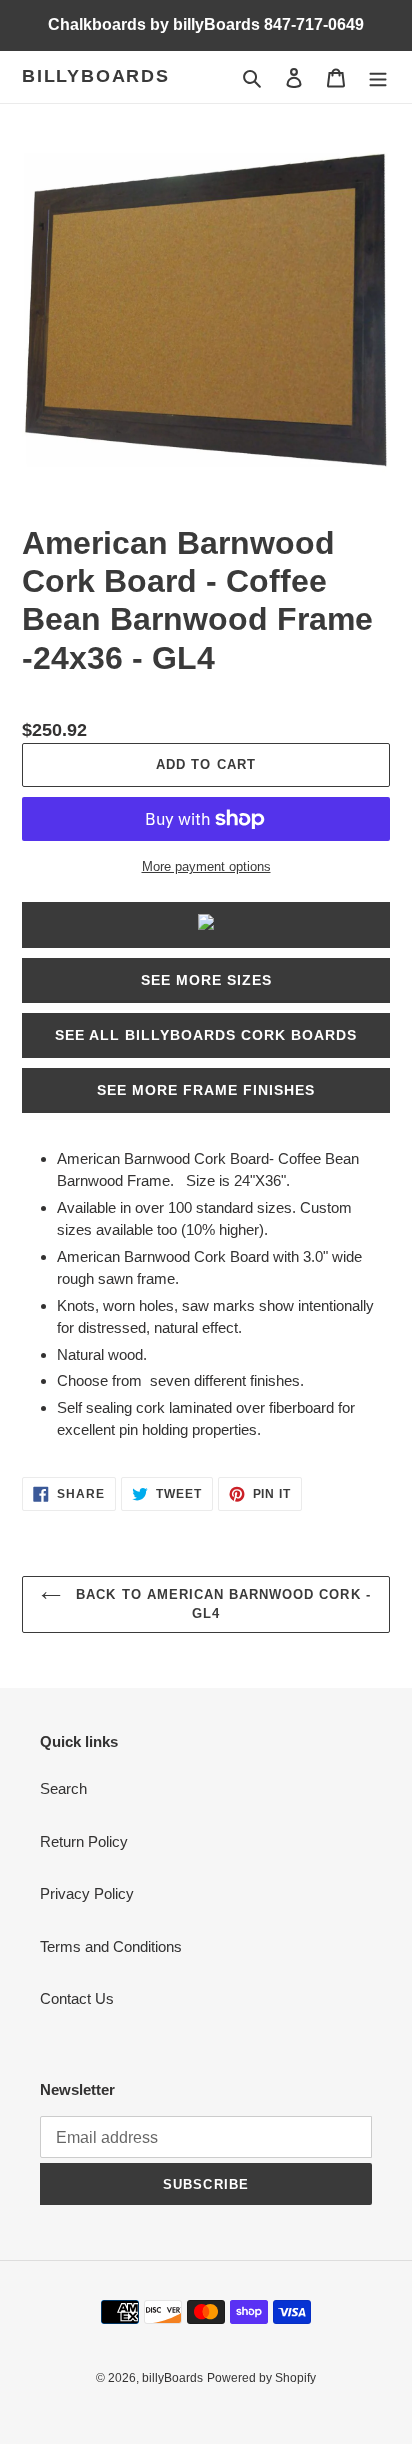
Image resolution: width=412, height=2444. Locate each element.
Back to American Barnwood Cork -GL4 (220, 1604)
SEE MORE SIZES (206, 980)
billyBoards (96, 76)
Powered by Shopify (261, 2378)
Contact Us (77, 1998)
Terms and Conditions (111, 1946)
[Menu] (378, 77)
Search (63, 1788)
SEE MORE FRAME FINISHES (206, 1090)
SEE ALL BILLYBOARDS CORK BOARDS (206, 1035)
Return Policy (84, 1841)
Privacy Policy (87, 1893)
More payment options (206, 866)
